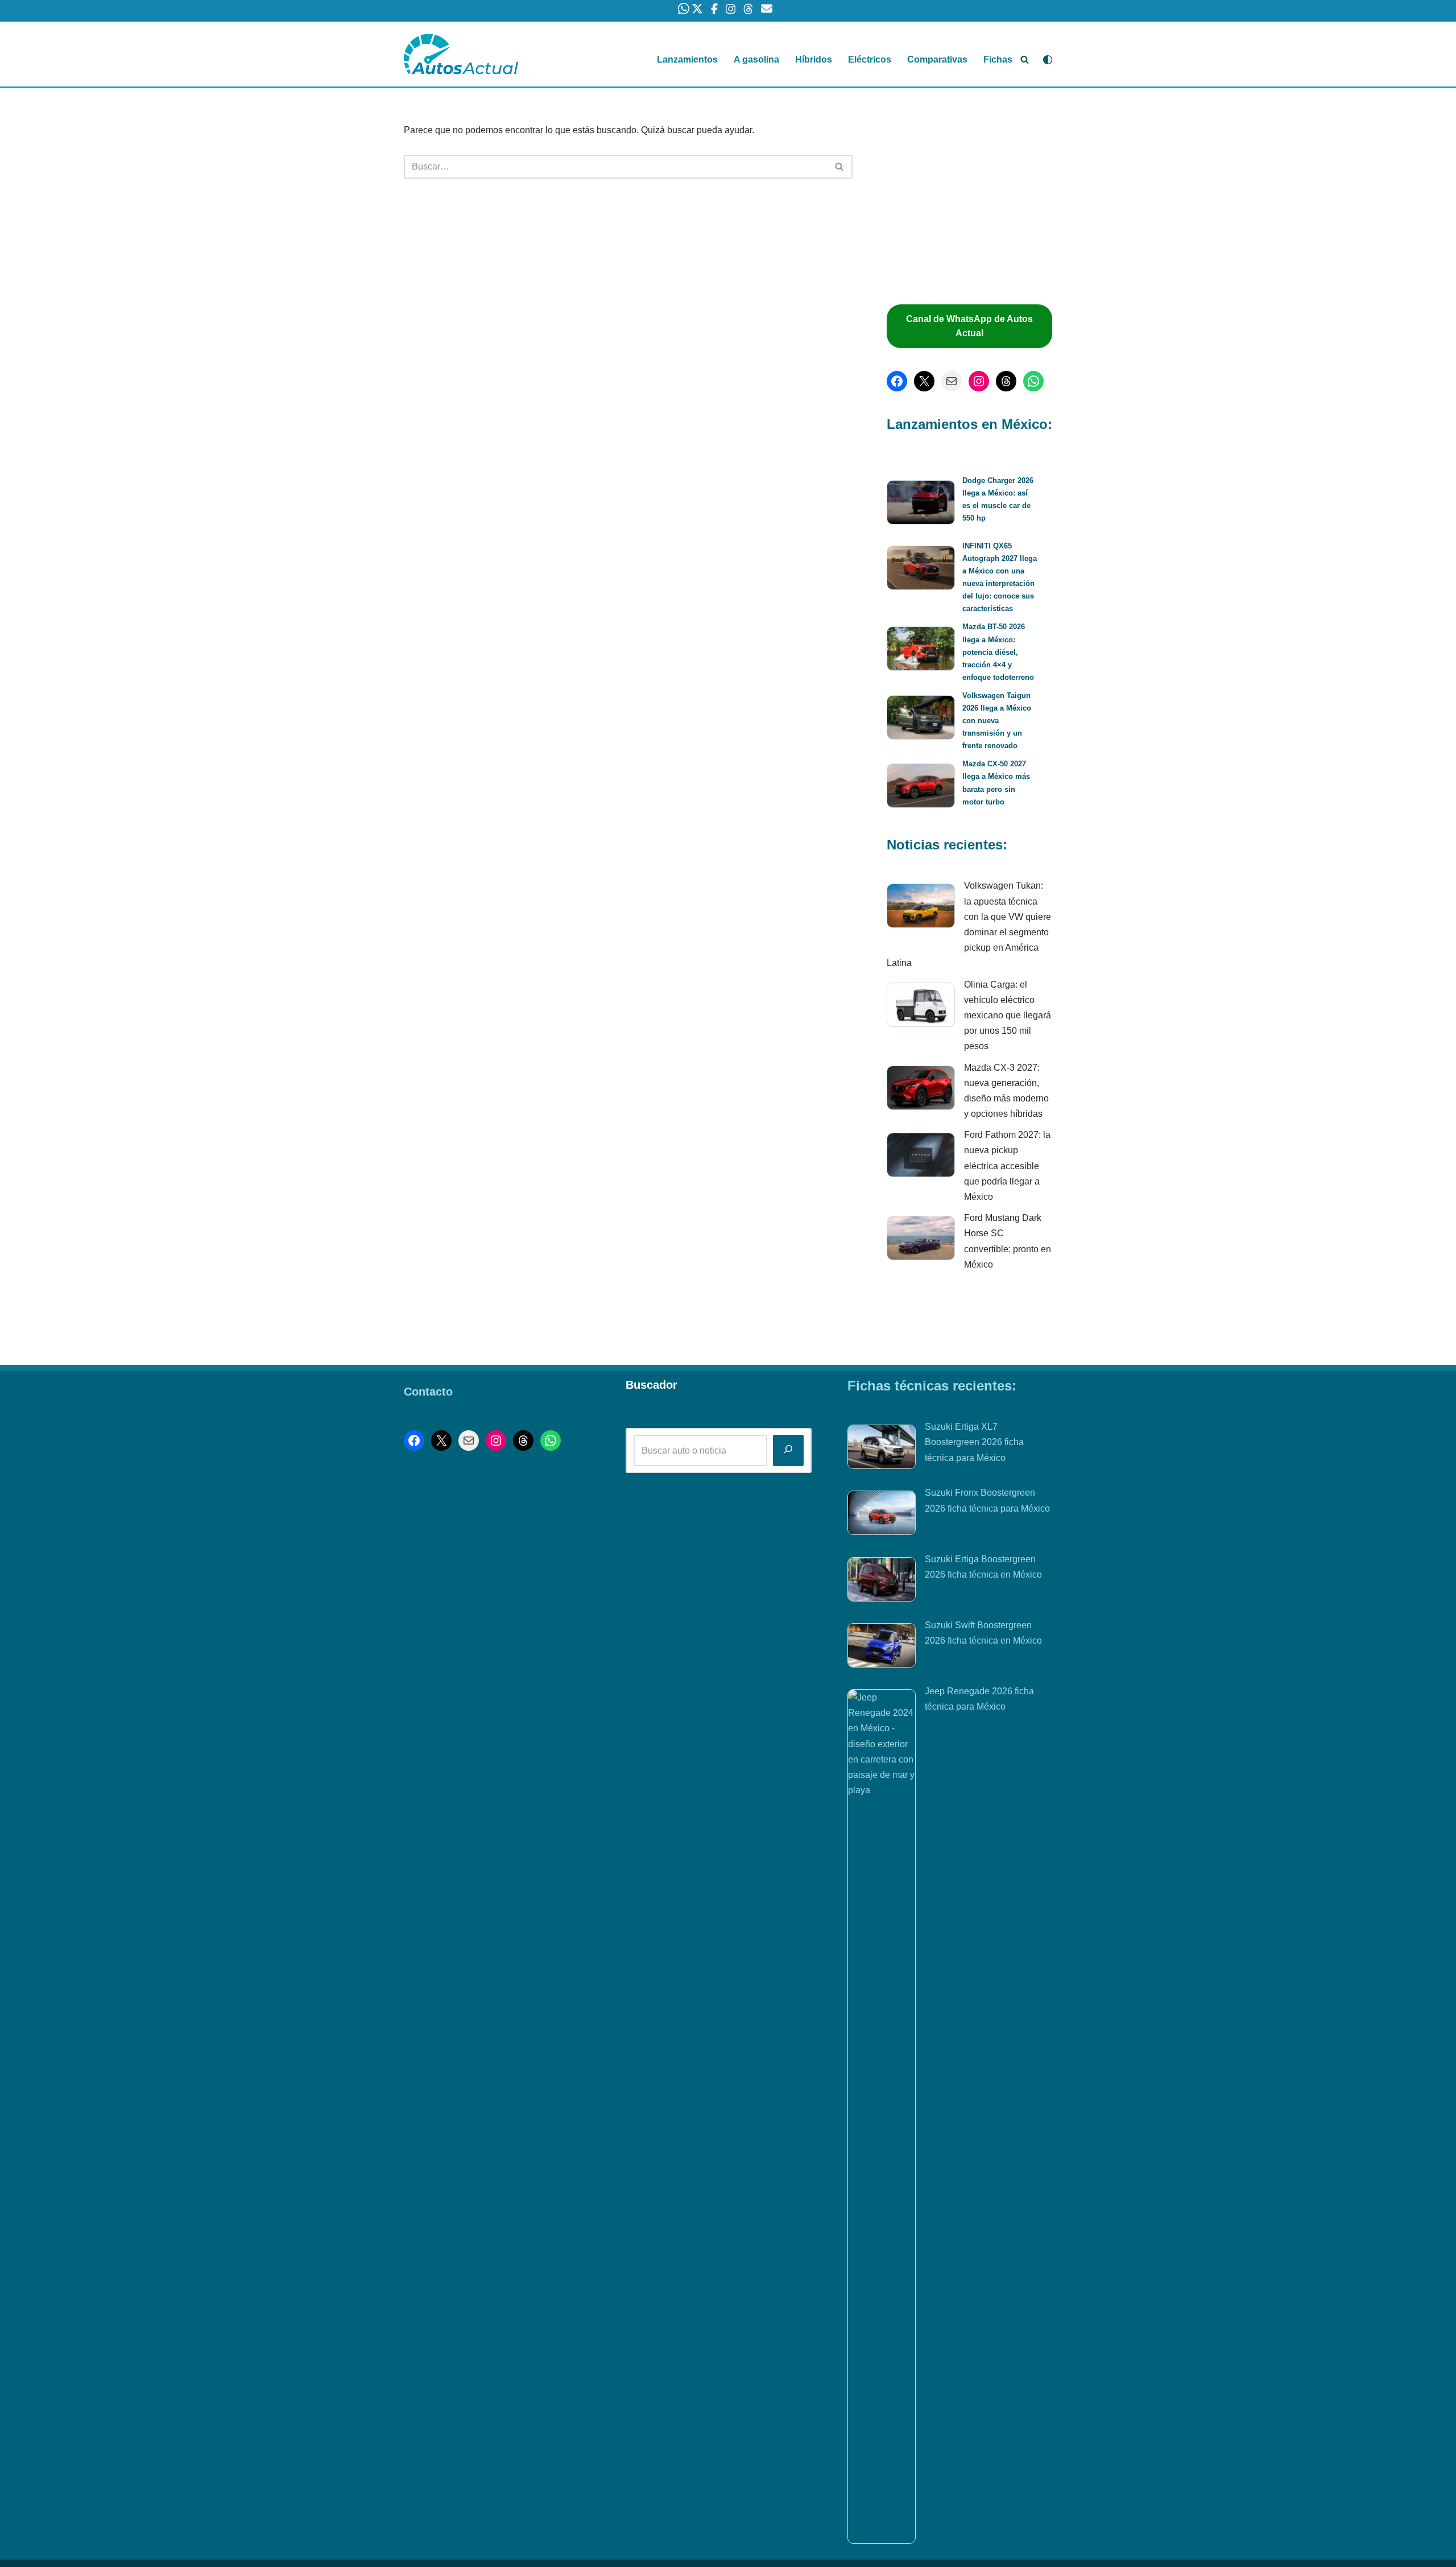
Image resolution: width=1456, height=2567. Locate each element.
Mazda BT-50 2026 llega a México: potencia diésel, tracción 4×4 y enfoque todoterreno (998, 652)
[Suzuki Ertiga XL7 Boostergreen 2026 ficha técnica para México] (882, 1449)
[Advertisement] (975, 202)
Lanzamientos (687, 59)
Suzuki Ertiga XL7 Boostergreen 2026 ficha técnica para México (974, 1442)
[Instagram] (979, 381)
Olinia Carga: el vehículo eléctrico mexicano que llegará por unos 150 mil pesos (1008, 1016)
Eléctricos (870, 59)
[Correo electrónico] (952, 381)
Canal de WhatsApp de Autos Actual (969, 326)
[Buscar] (1025, 59)
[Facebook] (897, 381)
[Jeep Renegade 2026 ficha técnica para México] (882, 2116)
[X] (924, 381)
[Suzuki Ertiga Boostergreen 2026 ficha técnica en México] (882, 1582)
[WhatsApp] (1033, 381)
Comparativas (937, 59)
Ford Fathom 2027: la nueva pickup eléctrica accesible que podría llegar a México (1007, 1166)
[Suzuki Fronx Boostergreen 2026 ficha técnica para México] (882, 1515)
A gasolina (756, 59)
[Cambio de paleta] (1048, 60)
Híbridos (814, 59)
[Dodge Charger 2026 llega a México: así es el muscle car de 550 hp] (921, 504)
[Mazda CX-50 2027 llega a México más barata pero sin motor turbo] (921, 788)
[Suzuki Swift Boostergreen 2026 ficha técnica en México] (882, 1648)
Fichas (998, 59)
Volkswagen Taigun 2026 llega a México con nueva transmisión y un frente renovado (997, 721)
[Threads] (1006, 381)
